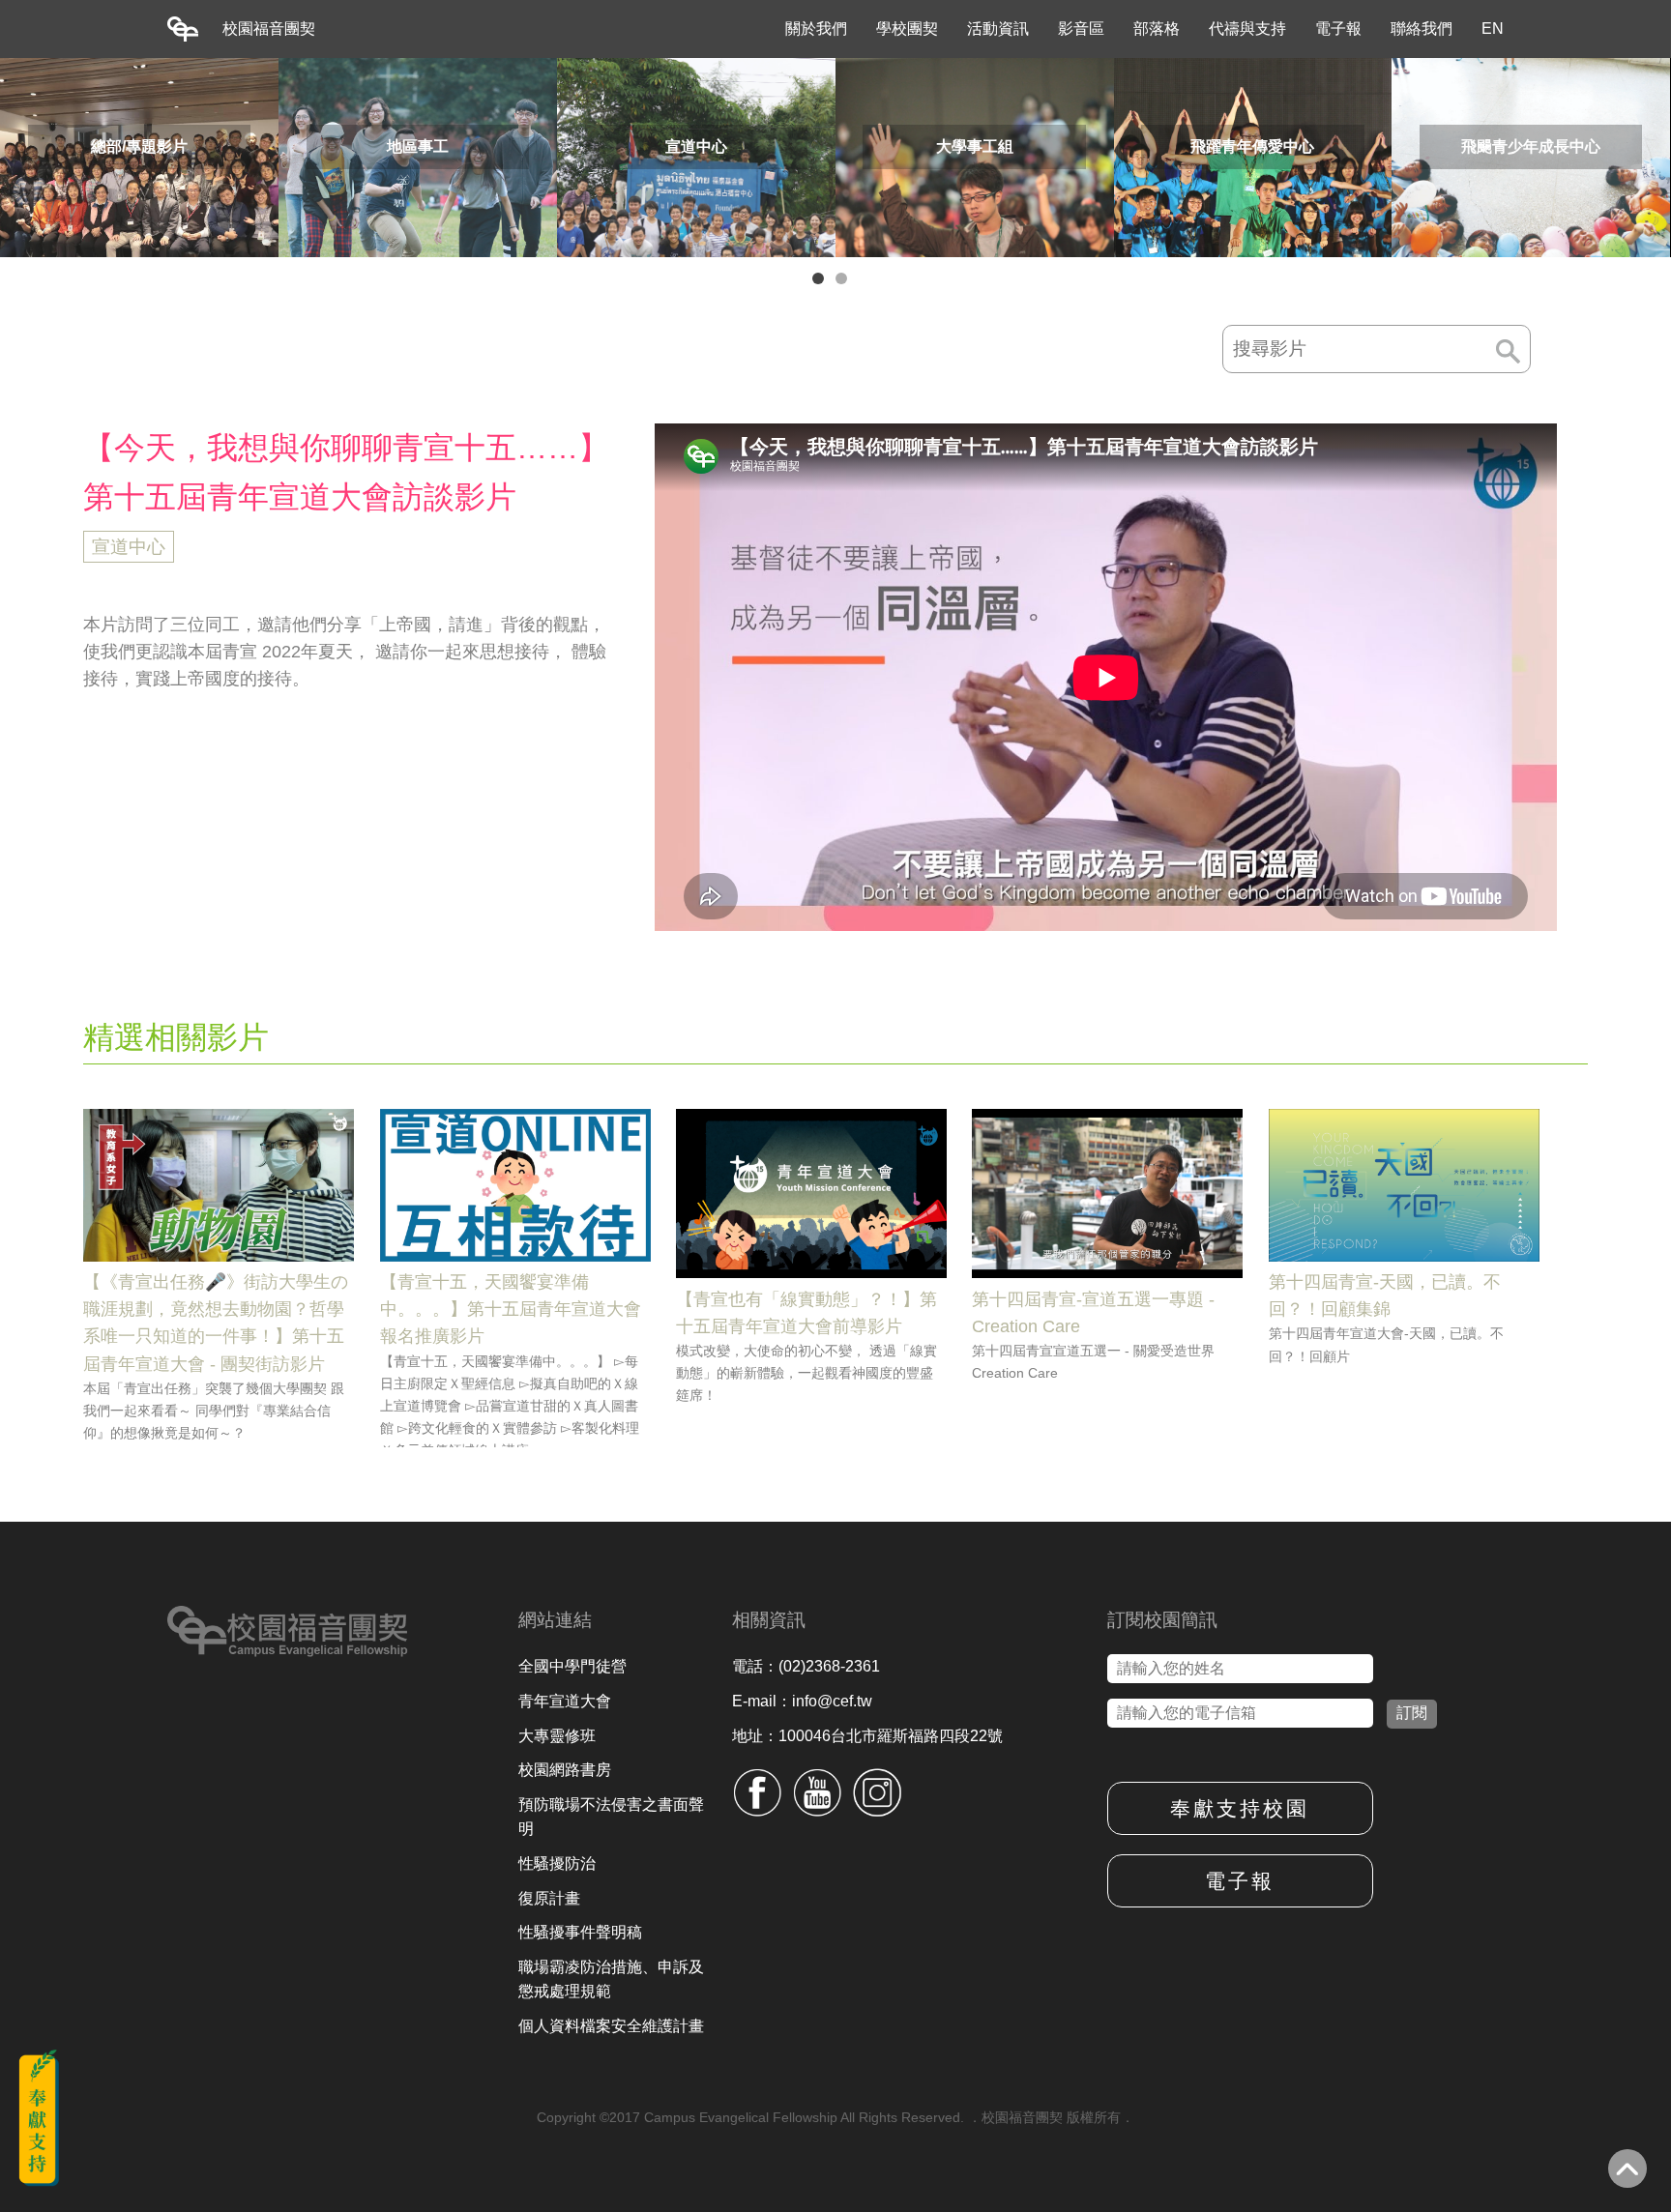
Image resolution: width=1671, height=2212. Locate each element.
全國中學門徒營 (572, 1666)
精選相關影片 (176, 1037)
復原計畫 (549, 1898)
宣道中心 (129, 547)
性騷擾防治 (557, 1863)
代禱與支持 (1247, 29)
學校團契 (907, 29)
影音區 (1081, 29)
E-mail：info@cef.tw (802, 1701)
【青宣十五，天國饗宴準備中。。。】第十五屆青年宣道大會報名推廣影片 (511, 1309)
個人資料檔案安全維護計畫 (611, 2026)
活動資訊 (998, 29)
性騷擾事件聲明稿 (580, 1932)
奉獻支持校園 (1240, 1808)
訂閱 (1412, 1713)
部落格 (1157, 29)
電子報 (1338, 29)
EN (1493, 29)
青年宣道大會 (565, 1701)
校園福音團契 (269, 29)
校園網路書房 (565, 1770)
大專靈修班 (557, 1736)
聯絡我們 (1422, 29)
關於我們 (816, 29)
